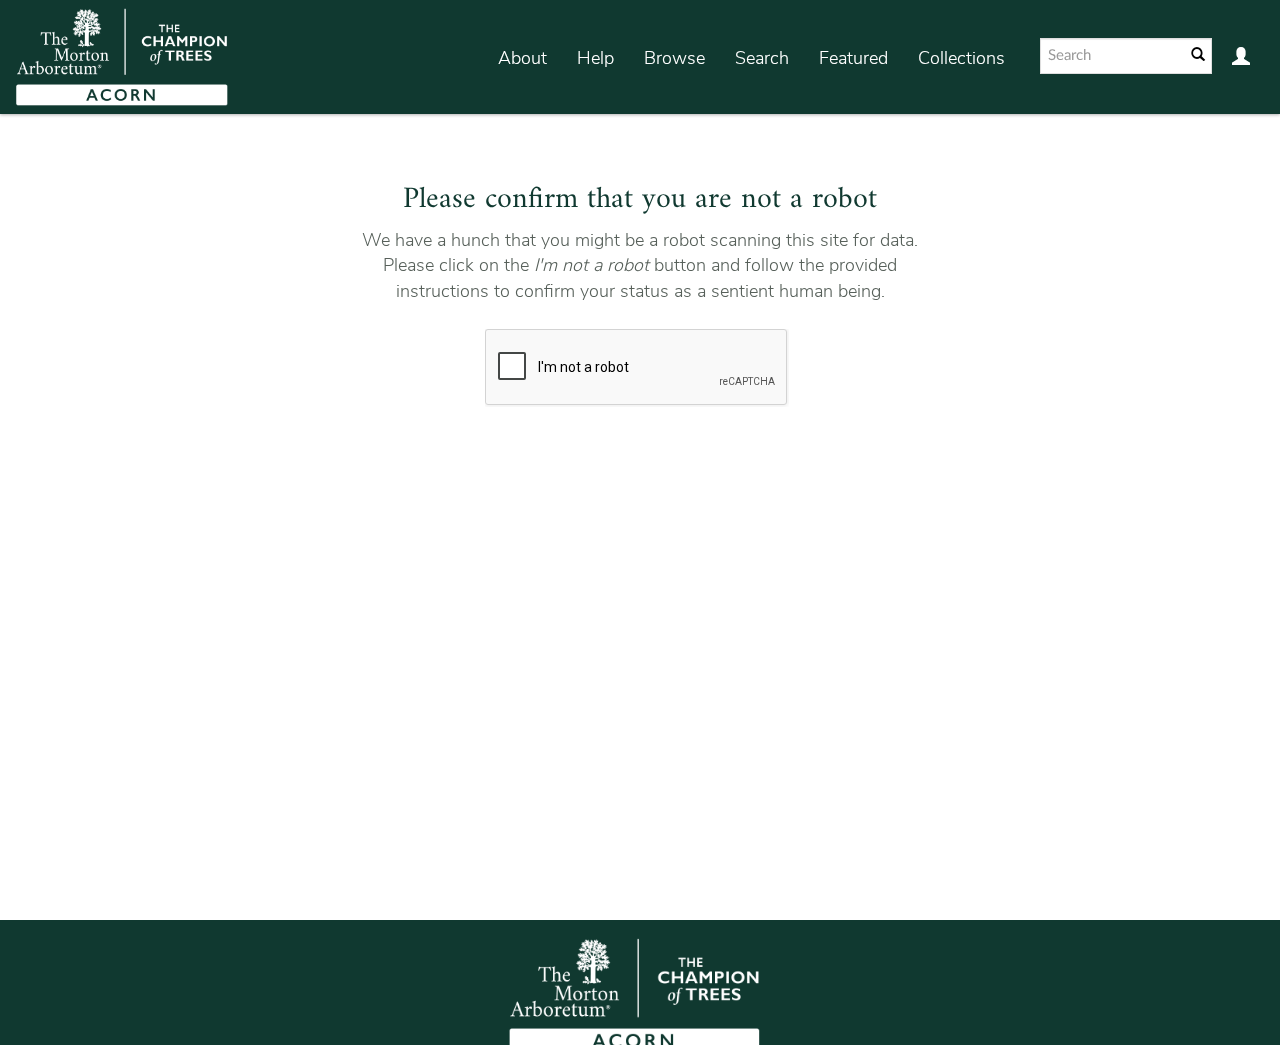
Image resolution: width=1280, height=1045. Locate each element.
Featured (853, 58)
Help (595, 58)
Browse (674, 58)
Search (762, 58)
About (522, 58)
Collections (961, 58)
